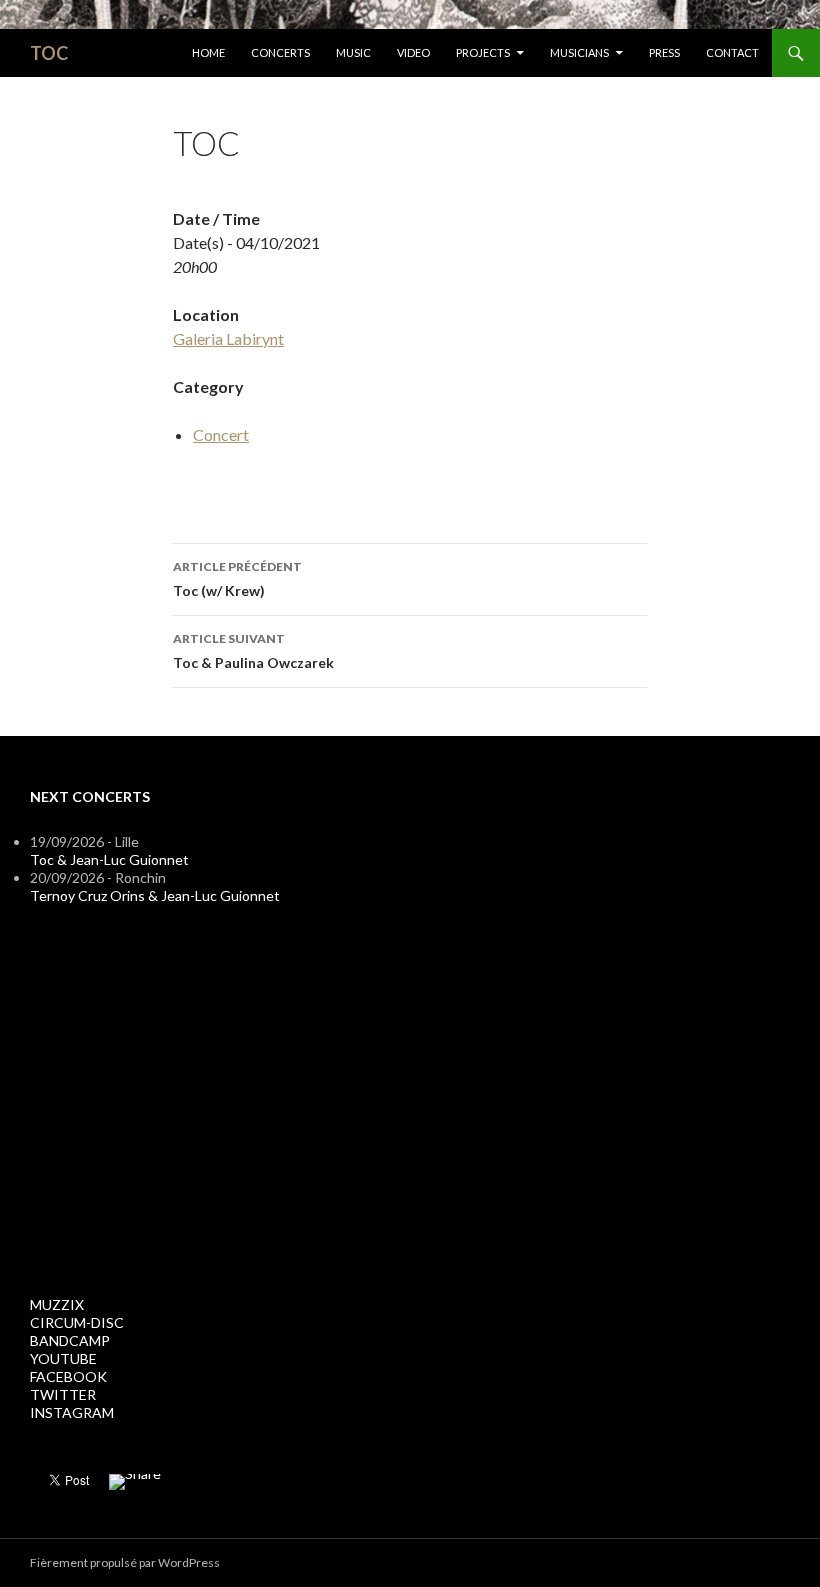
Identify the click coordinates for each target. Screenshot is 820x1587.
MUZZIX (57, 1304)
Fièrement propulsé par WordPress (125, 1562)
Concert (221, 434)
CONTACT (732, 52)
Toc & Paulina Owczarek (253, 651)
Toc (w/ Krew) (237, 579)
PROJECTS (483, 52)
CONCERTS (280, 52)
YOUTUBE (63, 1358)
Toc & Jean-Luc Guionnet (109, 859)
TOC (49, 53)
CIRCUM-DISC (77, 1322)
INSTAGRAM (72, 1412)
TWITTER (63, 1394)
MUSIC (353, 52)
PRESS (664, 52)
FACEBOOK (68, 1376)
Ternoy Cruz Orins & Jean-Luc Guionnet (155, 895)
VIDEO (413, 52)
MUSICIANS (579, 52)
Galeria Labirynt (228, 338)
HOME (208, 52)
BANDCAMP (70, 1340)
